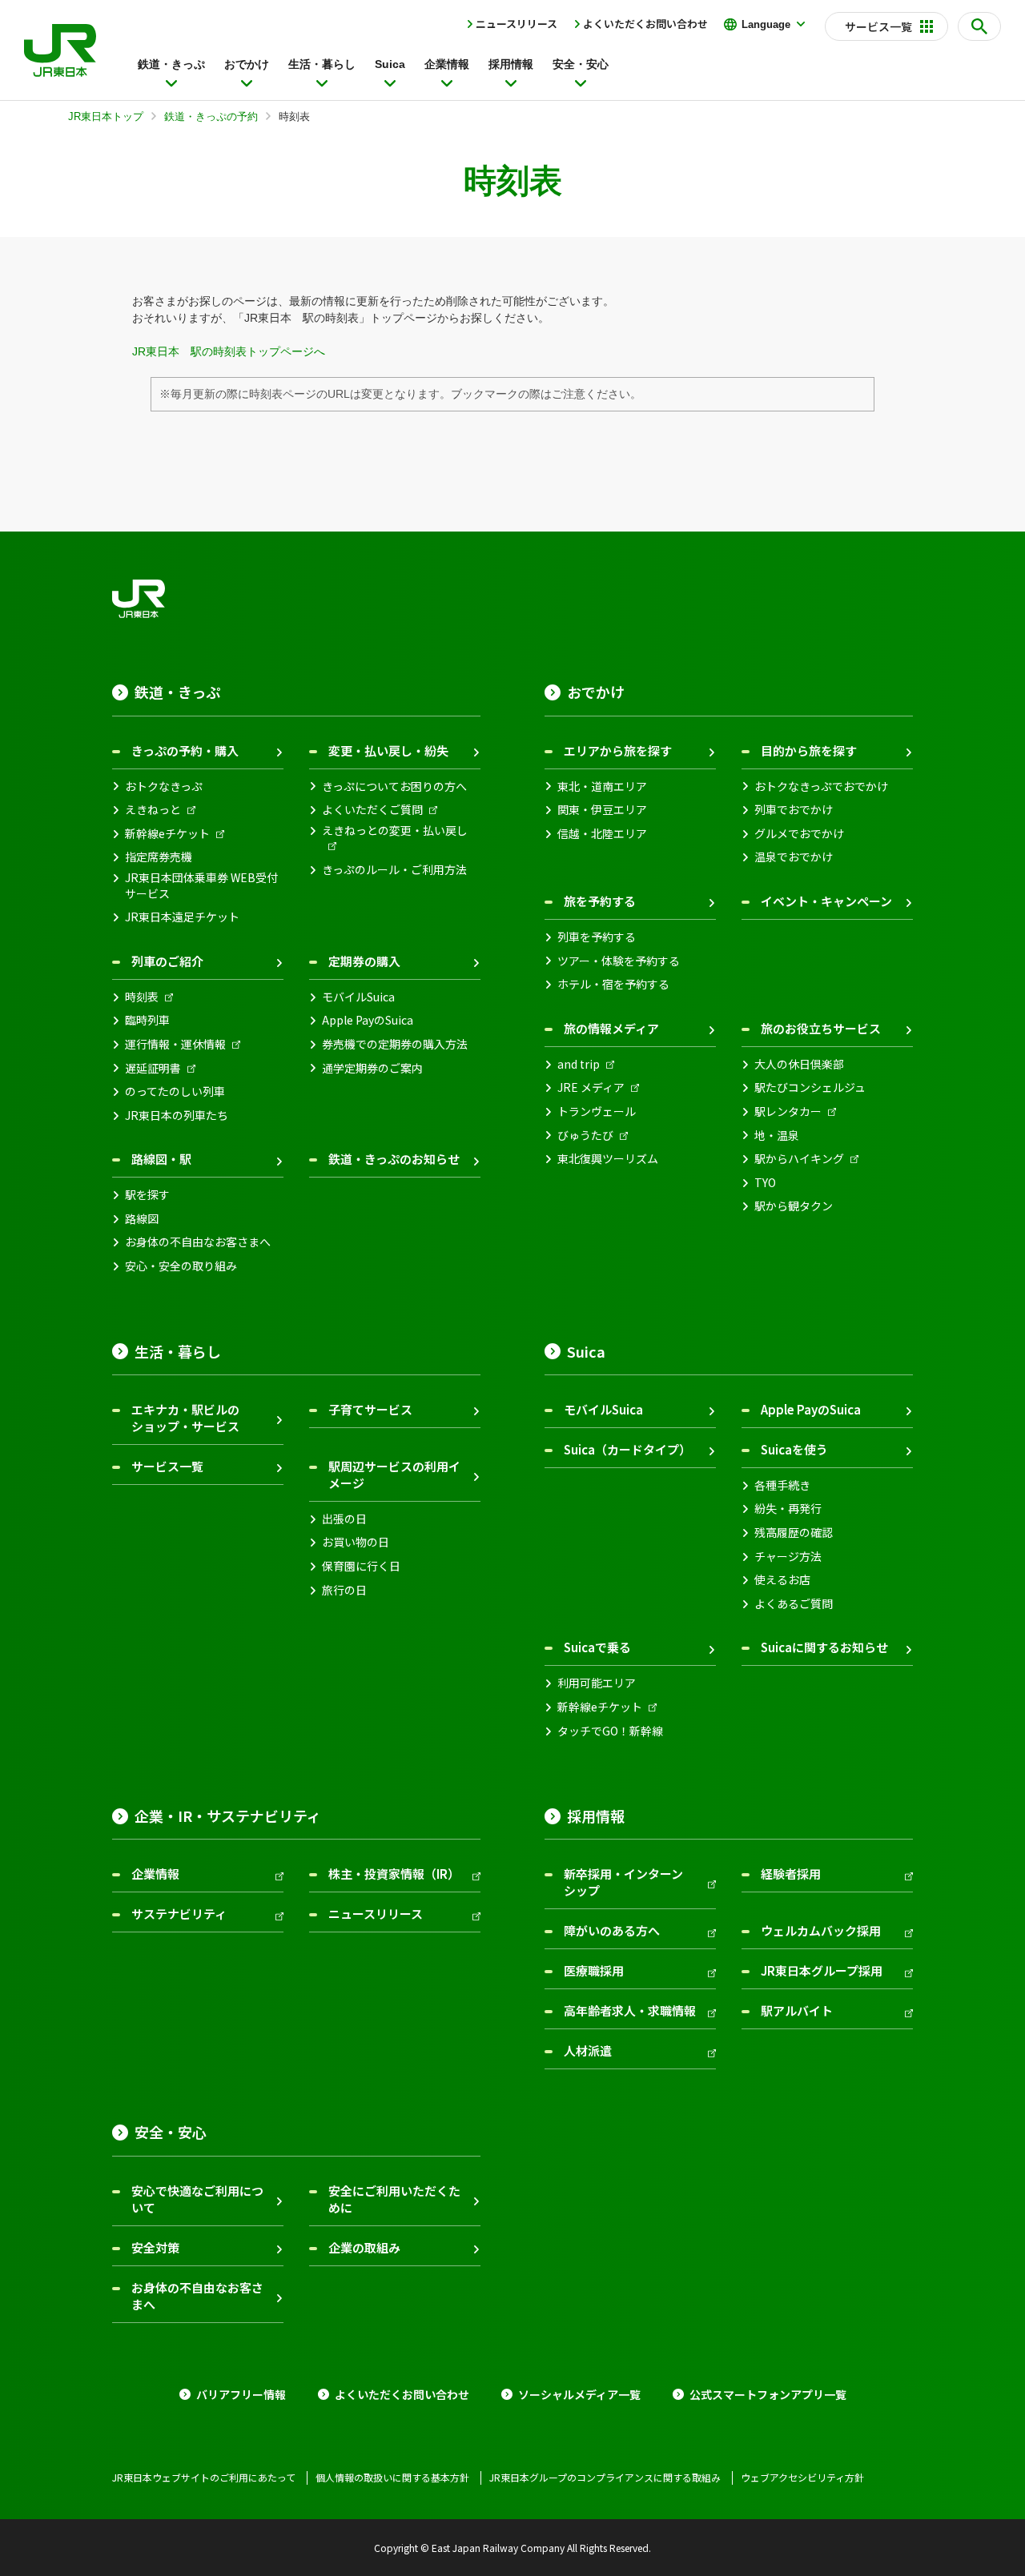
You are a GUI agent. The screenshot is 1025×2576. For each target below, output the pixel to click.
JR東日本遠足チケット (182, 917)
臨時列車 (147, 1020)
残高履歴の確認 (794, 1533)
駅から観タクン (794, 1206)
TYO (765, 1183)
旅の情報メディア (611, 1028)
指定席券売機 (159, 857)
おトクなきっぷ (164, 786)
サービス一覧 (167, 1466)
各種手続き (782, 1485)
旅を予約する (600, 901)
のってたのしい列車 (175, 1091)
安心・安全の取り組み (181, 1266)
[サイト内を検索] (979, 26)
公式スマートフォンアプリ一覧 (768, 2395)
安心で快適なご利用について (197, 2199)
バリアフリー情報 (241, 2395)
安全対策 (155, 2247)
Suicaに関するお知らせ (824, 1647)
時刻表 (142, 997)
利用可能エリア (597, 1683)
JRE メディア (591, 1087)
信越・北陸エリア (602, 834)
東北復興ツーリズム (608, 1159)
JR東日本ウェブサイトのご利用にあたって (204, 2478)
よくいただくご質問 (372, 810)
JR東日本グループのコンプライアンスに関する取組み (605, 2478)
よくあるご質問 (794, 1604)
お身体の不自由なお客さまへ (198, 1242)
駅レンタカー (788, 1111)
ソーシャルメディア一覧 (579, 2395)
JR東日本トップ (106, 116)
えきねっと (153, 810)
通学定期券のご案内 (372, 1068)
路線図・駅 (161, 1159)
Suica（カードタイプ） (627, 1449)
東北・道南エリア (602, 786)
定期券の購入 (364, 961)
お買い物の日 (356, 1542)
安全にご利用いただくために (394, 2199)
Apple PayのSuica (368, 1020)
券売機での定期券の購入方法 (395, 1044)
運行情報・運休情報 (175, 1044)
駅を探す (147, 1195)
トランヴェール (597, 1111)
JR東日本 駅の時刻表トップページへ (229, 351)
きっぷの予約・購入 (185, 750)
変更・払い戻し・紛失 (388, 750)
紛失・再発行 (788, 1509)
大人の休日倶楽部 (799, 1064)
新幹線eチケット (167, 834)
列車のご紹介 (167, 961)
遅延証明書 (153, 1068)
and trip (579, 1064)
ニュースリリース (517, 24)
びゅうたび (585, 1136)
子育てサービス (370, 1409)
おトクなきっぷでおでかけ (821, 786)
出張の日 (344, 1519)
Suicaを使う (794, 1449)
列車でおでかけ (794, 810)
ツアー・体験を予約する (619, 961)
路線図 (142, 1219)
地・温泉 (777, 1136)
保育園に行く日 (361, 1566)
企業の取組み (364, 2247)
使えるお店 (782, 1580)
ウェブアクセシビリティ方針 (802, 2478)
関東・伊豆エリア (602, 810)
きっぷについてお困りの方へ (394, 786)
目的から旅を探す (809, 750)
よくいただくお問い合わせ (645, 24)
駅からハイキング (799, 1159)
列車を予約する (597, 937)
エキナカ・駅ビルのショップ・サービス (185, 1418)
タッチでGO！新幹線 (610, 1731)
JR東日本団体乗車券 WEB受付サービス (201, 886)
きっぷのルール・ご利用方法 (394, 870)
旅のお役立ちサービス (821, 1028)
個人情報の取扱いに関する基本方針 (392, 2478)
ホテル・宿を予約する (613, 984)
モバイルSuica (358, 997)
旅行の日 (344, 1590)
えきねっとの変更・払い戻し (395, 831)
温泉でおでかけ (794, 857)
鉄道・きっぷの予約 (211, 116)
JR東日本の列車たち (177, 1115)
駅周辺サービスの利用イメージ (394, 1475)
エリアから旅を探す (618, 750)
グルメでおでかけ (799, 834)
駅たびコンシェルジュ (810, 1087)
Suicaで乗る (597, 1647)
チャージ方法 (788, 1557)
